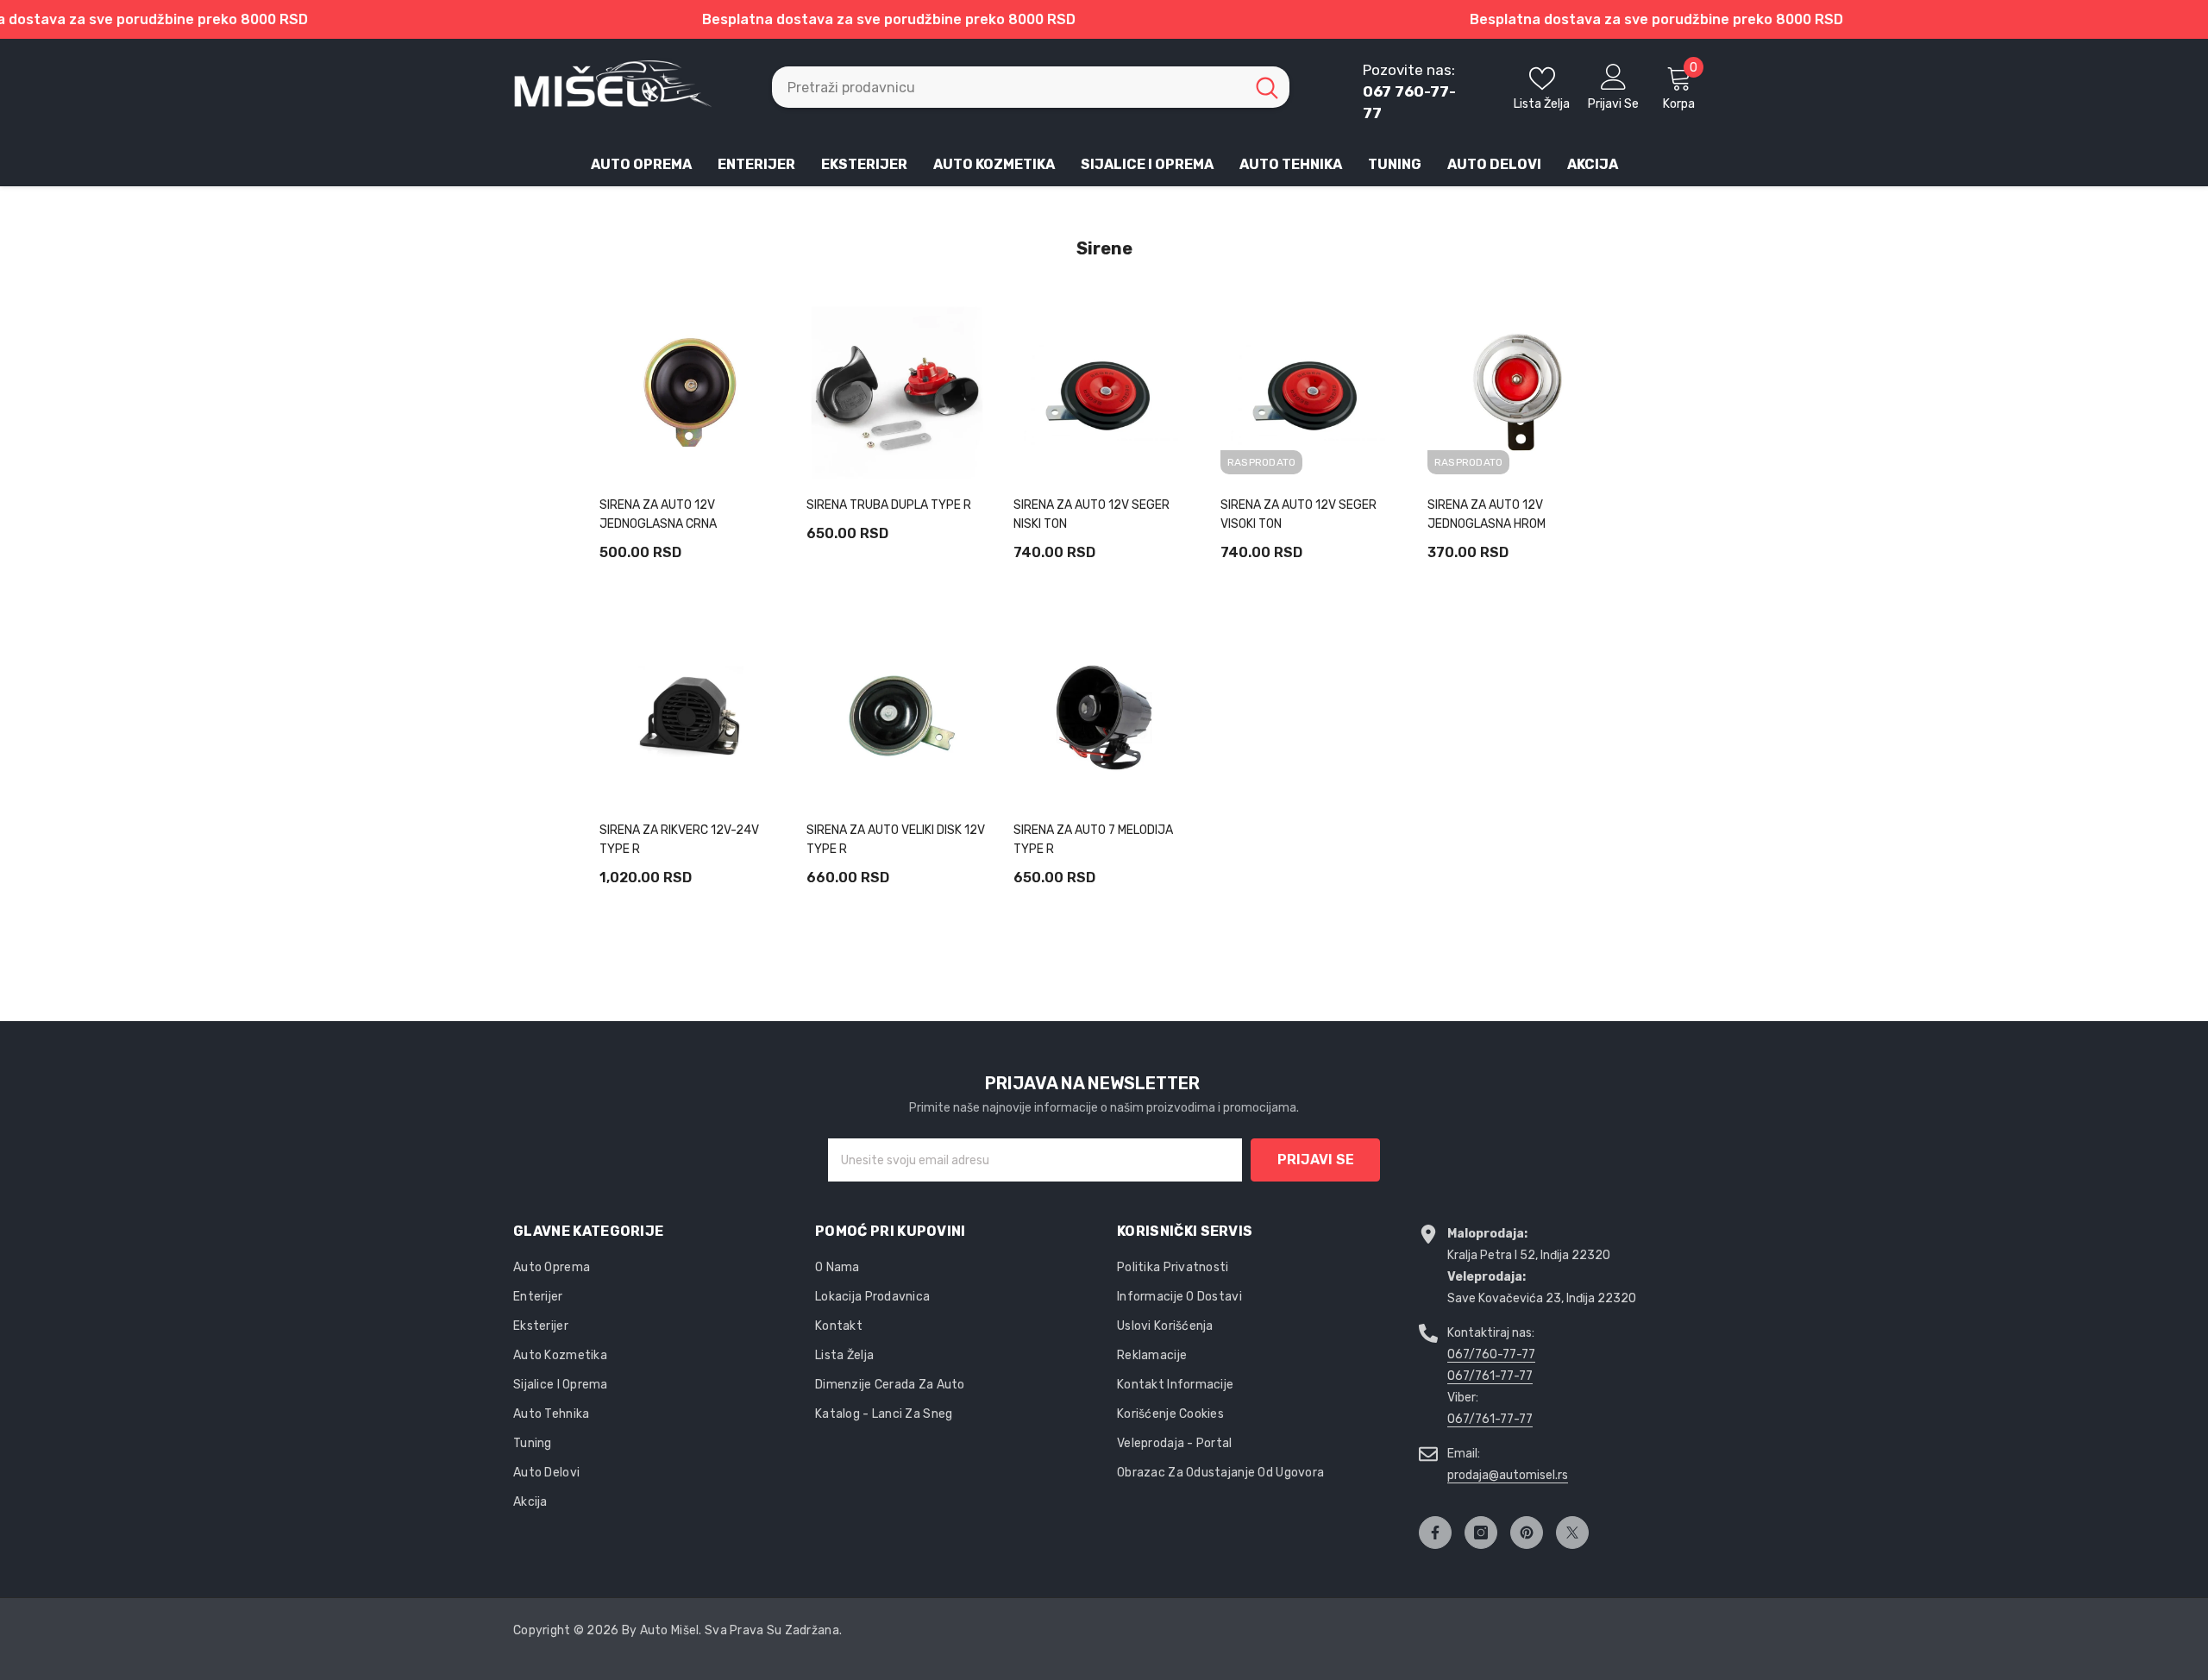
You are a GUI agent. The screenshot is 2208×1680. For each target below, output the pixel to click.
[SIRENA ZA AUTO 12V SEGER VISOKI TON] (1311, 392)
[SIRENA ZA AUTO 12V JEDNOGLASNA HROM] (1518, 392)
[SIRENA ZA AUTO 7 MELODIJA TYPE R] (1104, 718)
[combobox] (1008, 87)
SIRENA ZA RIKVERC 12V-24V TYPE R (679, 840)
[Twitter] (1572, 1533)
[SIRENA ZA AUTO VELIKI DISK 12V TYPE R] (897, 718)
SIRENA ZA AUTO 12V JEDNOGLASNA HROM (1487, 514)
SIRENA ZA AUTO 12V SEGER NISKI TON (1091, 514)
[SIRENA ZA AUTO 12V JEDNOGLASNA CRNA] (690, 392)
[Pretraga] (1031, 87)
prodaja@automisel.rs (1508, 1475)
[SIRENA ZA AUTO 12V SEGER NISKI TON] (1104, 392)
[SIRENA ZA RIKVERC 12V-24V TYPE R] (690, 718)
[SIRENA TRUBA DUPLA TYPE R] (897, 392)
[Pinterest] (1527, 1533)
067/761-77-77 (1490, 1376)
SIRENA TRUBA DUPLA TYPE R (889, 505)
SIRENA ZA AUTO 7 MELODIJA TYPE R (1093, 840)
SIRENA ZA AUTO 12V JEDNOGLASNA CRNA (658, 514)
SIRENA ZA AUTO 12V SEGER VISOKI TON (1298, 514)
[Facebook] (1435, 1533)
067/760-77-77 (1491, 1354)
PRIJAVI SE (1316, 1160)
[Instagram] (1481, 1533)
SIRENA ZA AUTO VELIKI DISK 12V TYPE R (896, 840)
